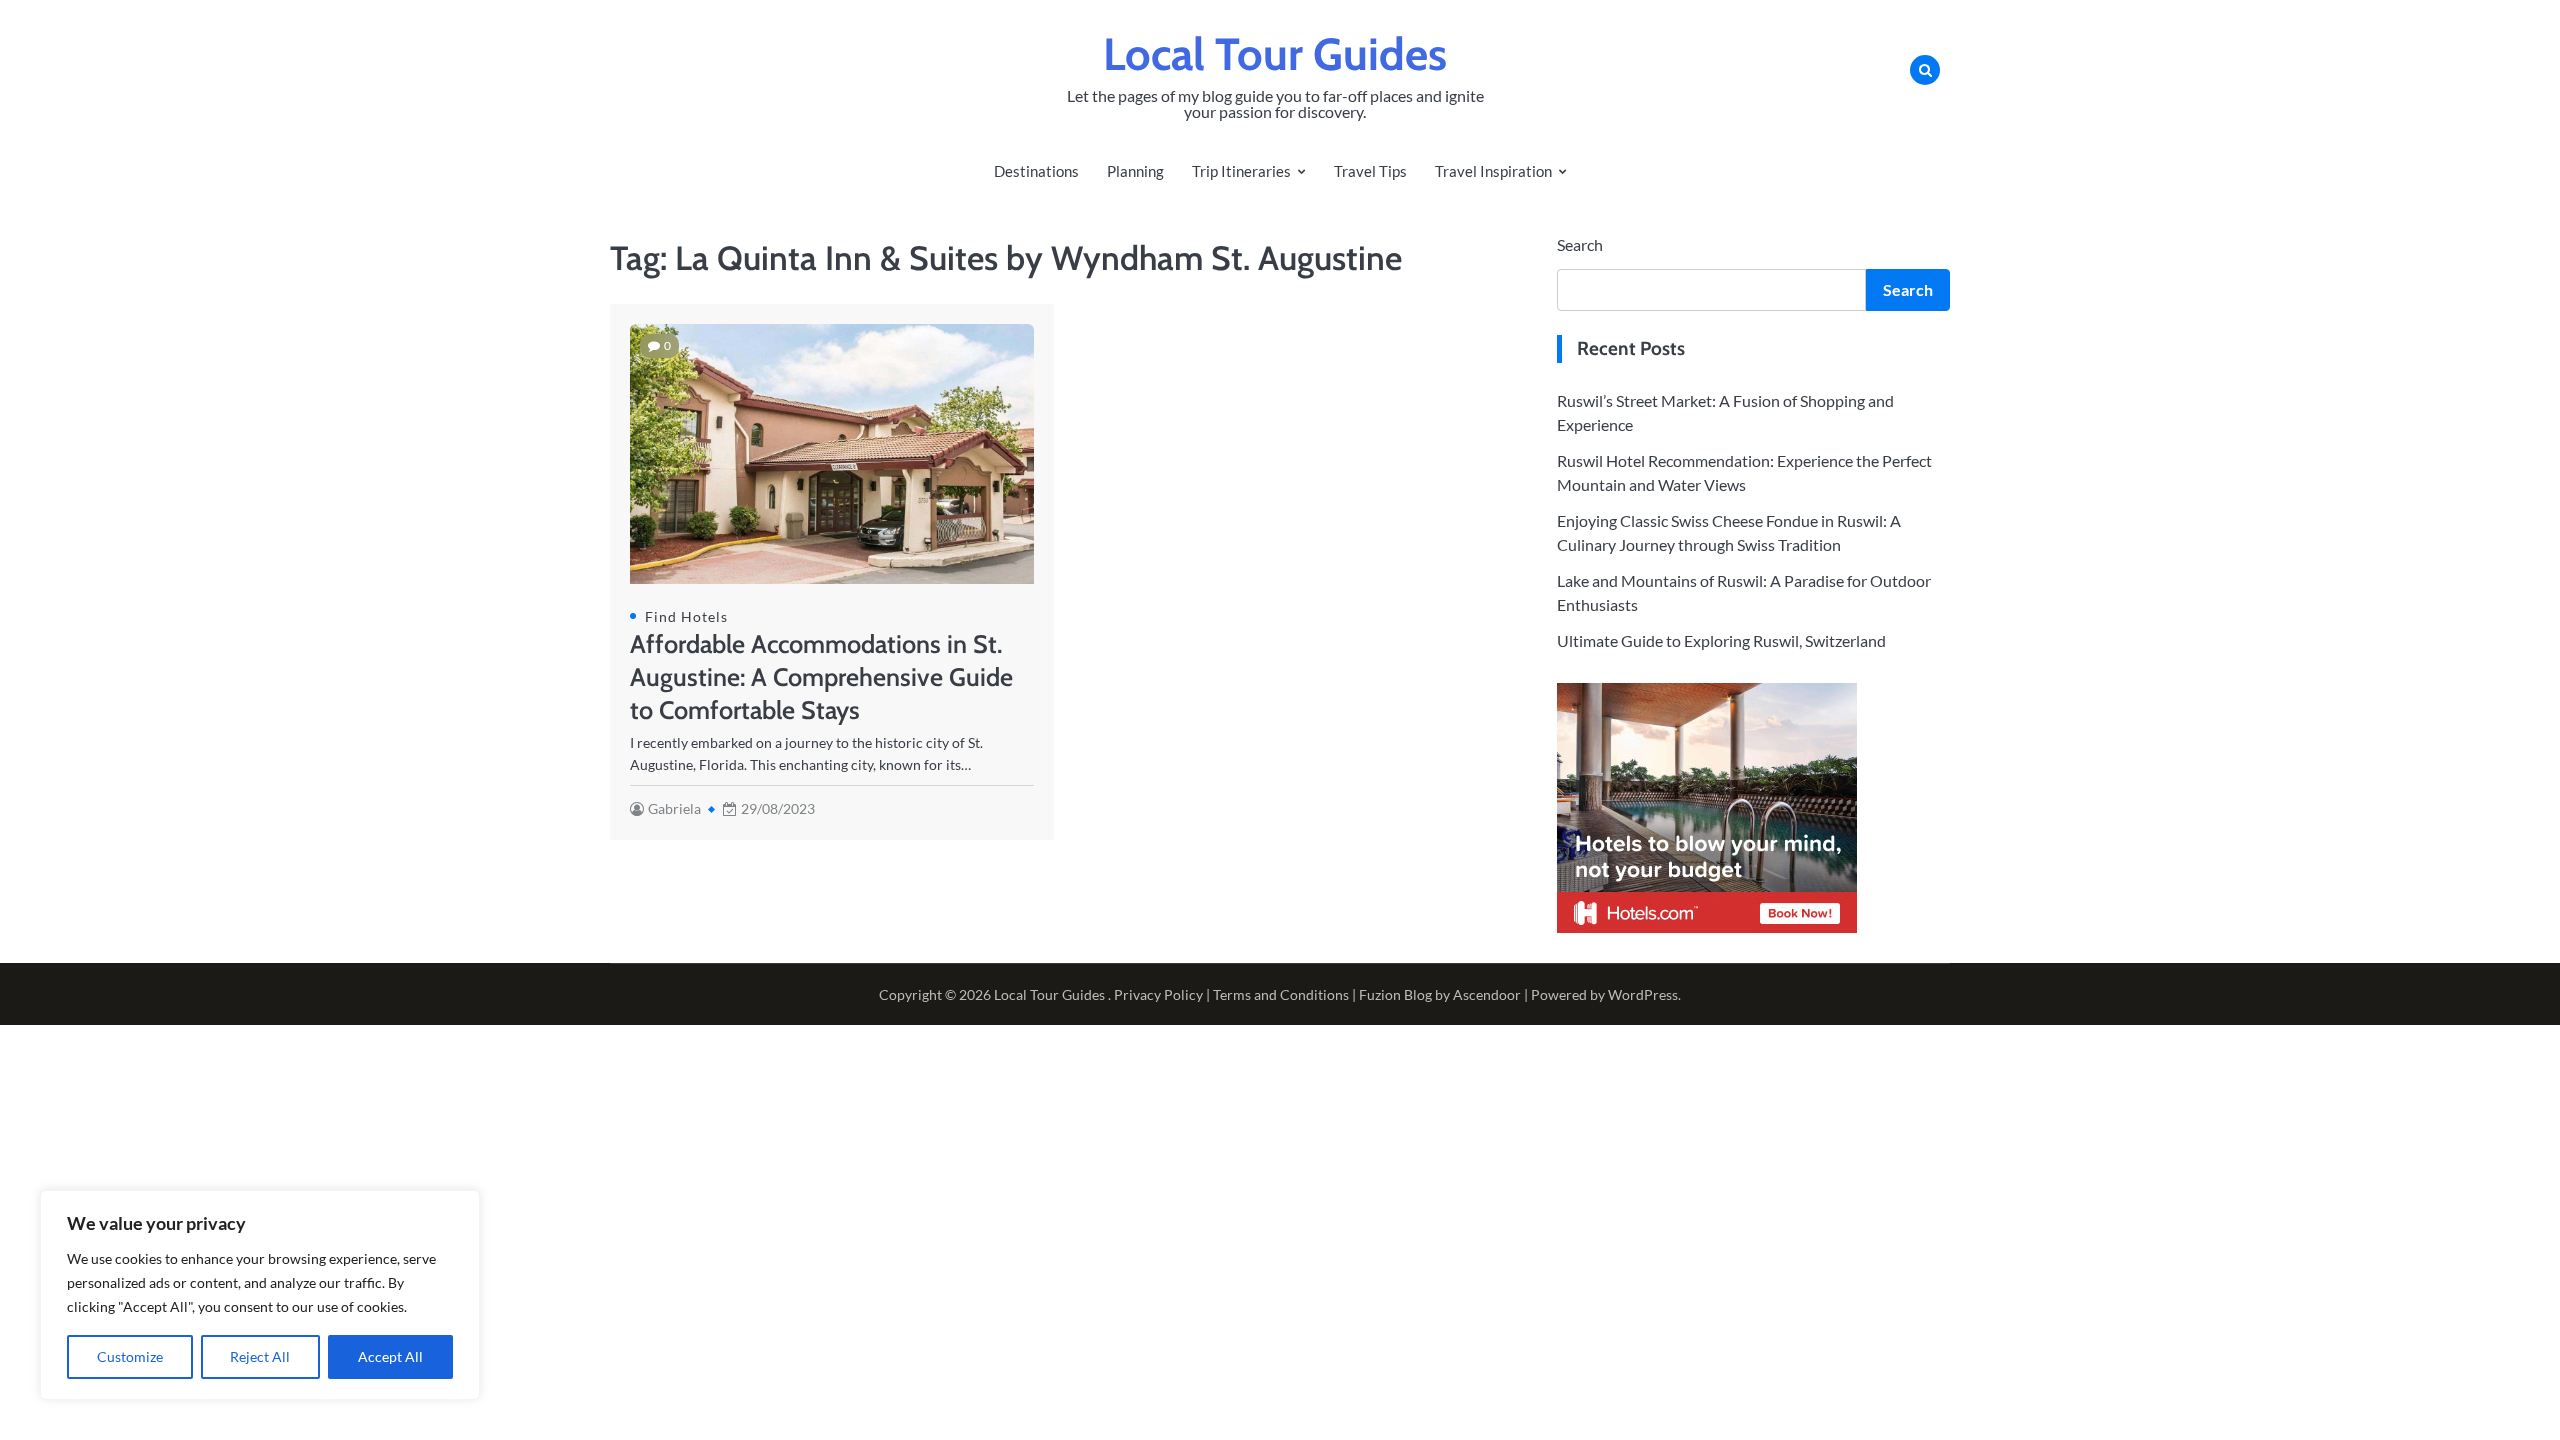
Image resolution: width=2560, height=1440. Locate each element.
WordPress (1643, 994)
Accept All (390, 1356)
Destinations (1036, 171)
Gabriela (674, 808)
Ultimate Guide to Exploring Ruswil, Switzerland (1721, 640)
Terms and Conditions (1281, 994)
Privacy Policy (1158, 994)
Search (1580, 244)
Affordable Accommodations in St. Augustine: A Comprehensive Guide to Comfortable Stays (821, 677)
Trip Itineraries (1241, 171)
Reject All (260, 1356)
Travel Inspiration (1493, 171)
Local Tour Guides (1275, 54)
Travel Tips (1370, 171)
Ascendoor (1487, 994)
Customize (130, 1356)
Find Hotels (686, 616)
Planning (1135, 171)
